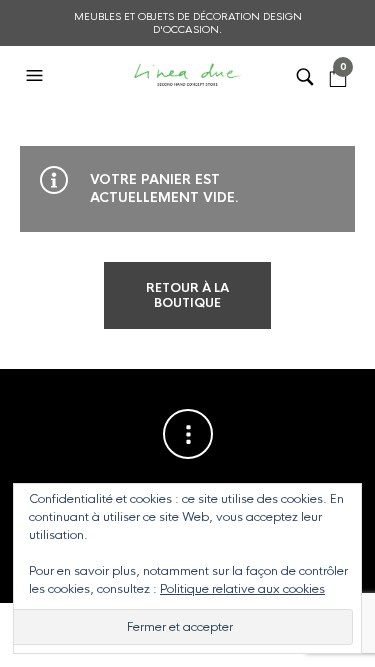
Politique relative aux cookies (242, 589)
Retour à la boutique (187, 295)
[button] (37, 76)
